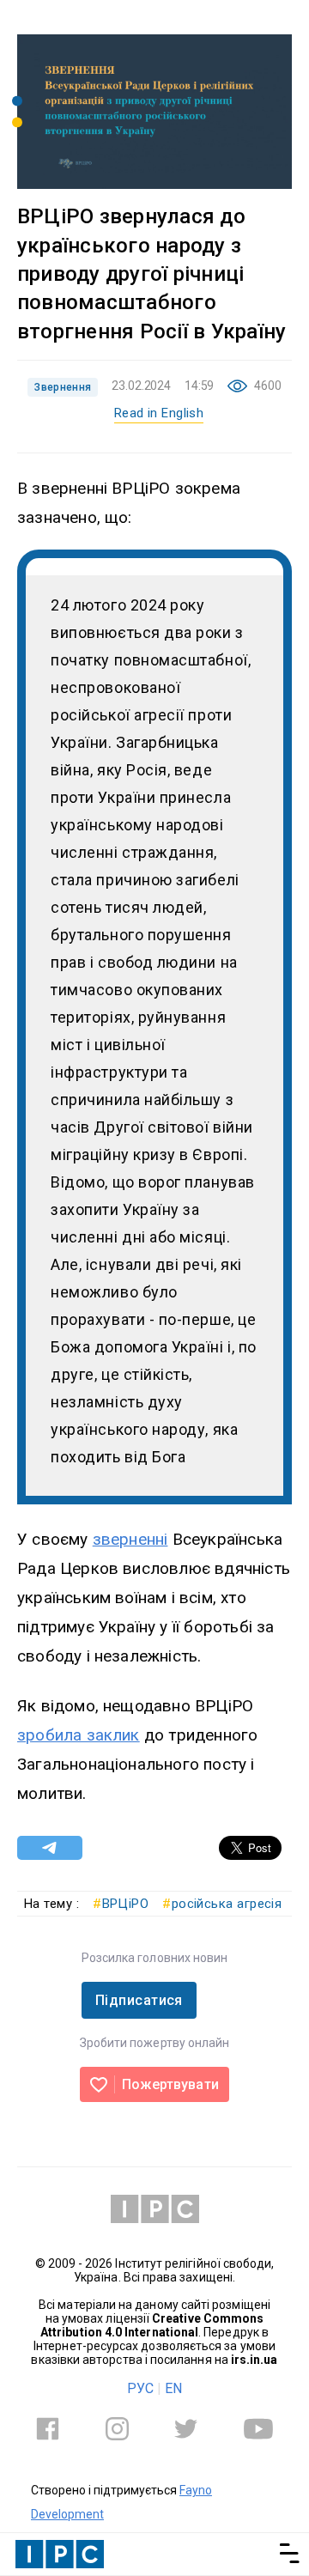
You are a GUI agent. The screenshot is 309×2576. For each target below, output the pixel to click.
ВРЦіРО (121, 1904)
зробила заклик (79, 1735)
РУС (140, 2388)
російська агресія (222, 1904)
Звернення (63, 387)
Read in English (159, 413)
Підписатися (139, 2000)
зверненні (130, 1539)
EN (173, 2388)
